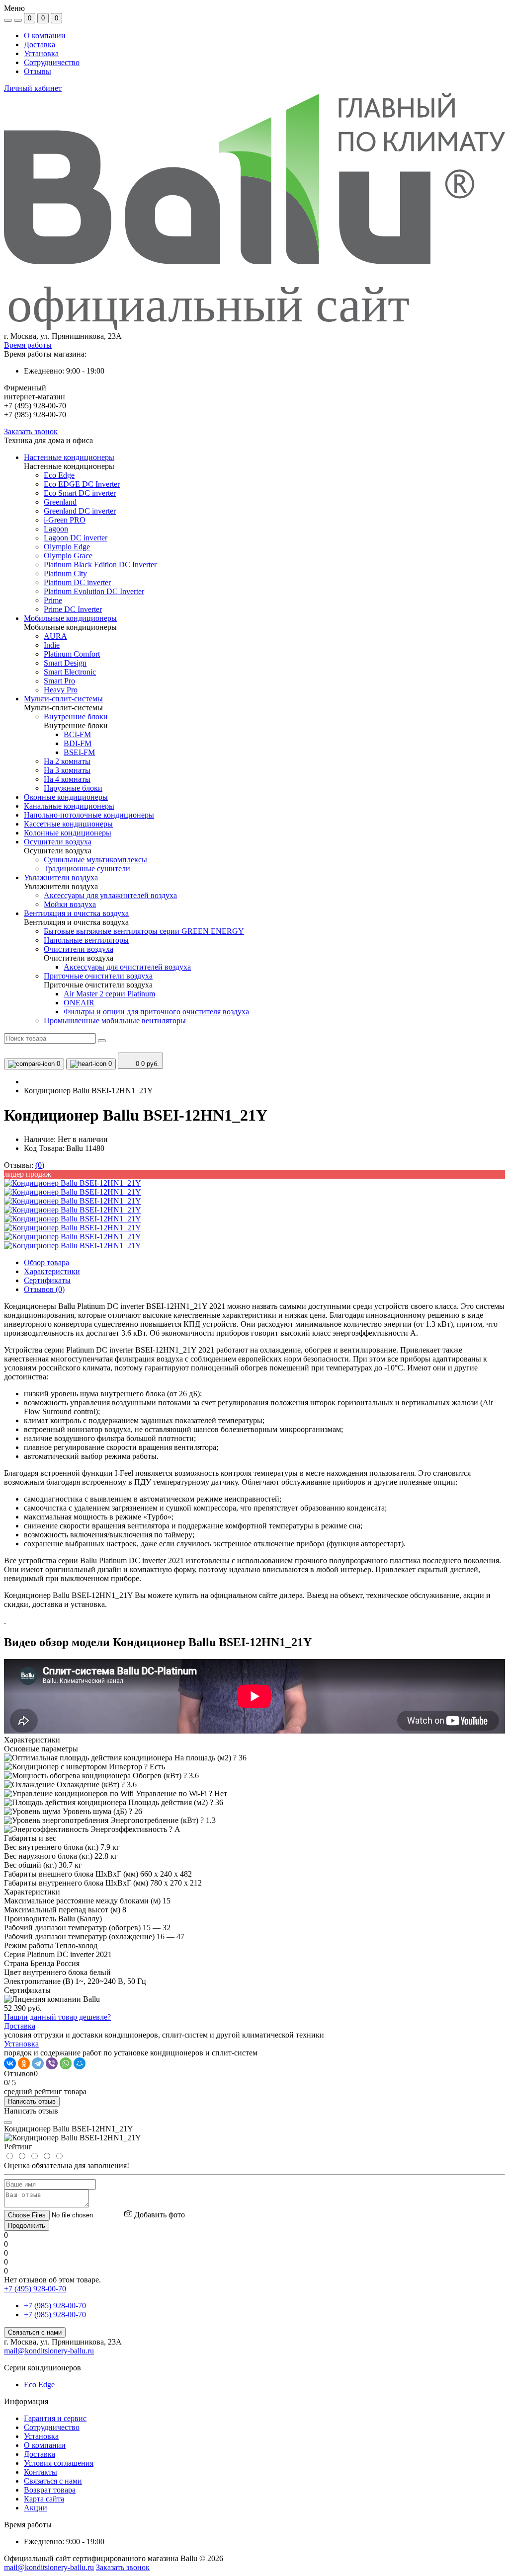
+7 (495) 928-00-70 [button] (35, 2289)
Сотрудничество (52, 62)
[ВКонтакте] (10, 2063)
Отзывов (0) (44, 1289)
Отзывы (38, 71)
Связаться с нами (35, 2332)
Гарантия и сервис (55, 2418)
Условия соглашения (59, 2463)
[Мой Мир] (80, 2063)
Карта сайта (44, 2499)
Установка (41, 53)
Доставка (40, 44)
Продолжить (27, 2226)
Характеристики (52, 1271)
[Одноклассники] (24, 2063)
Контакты (41, 2472)
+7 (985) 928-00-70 (55, 2306)
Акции (36, 2508)
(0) (40, 1165)
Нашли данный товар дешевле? (57, 2017)
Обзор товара (46, 1262)
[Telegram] (38, 2063)
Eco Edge (39, 2385)
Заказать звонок (31, 431)
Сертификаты (47, 1280)
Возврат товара (50, 2490)
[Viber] (52, 2063)
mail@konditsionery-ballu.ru (49, 2351)
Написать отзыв (32, 2101)
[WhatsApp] (66, 2063)
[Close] (8, 2122)
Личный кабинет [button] (33, 88)
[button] (254, 336)
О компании (45, 36)
